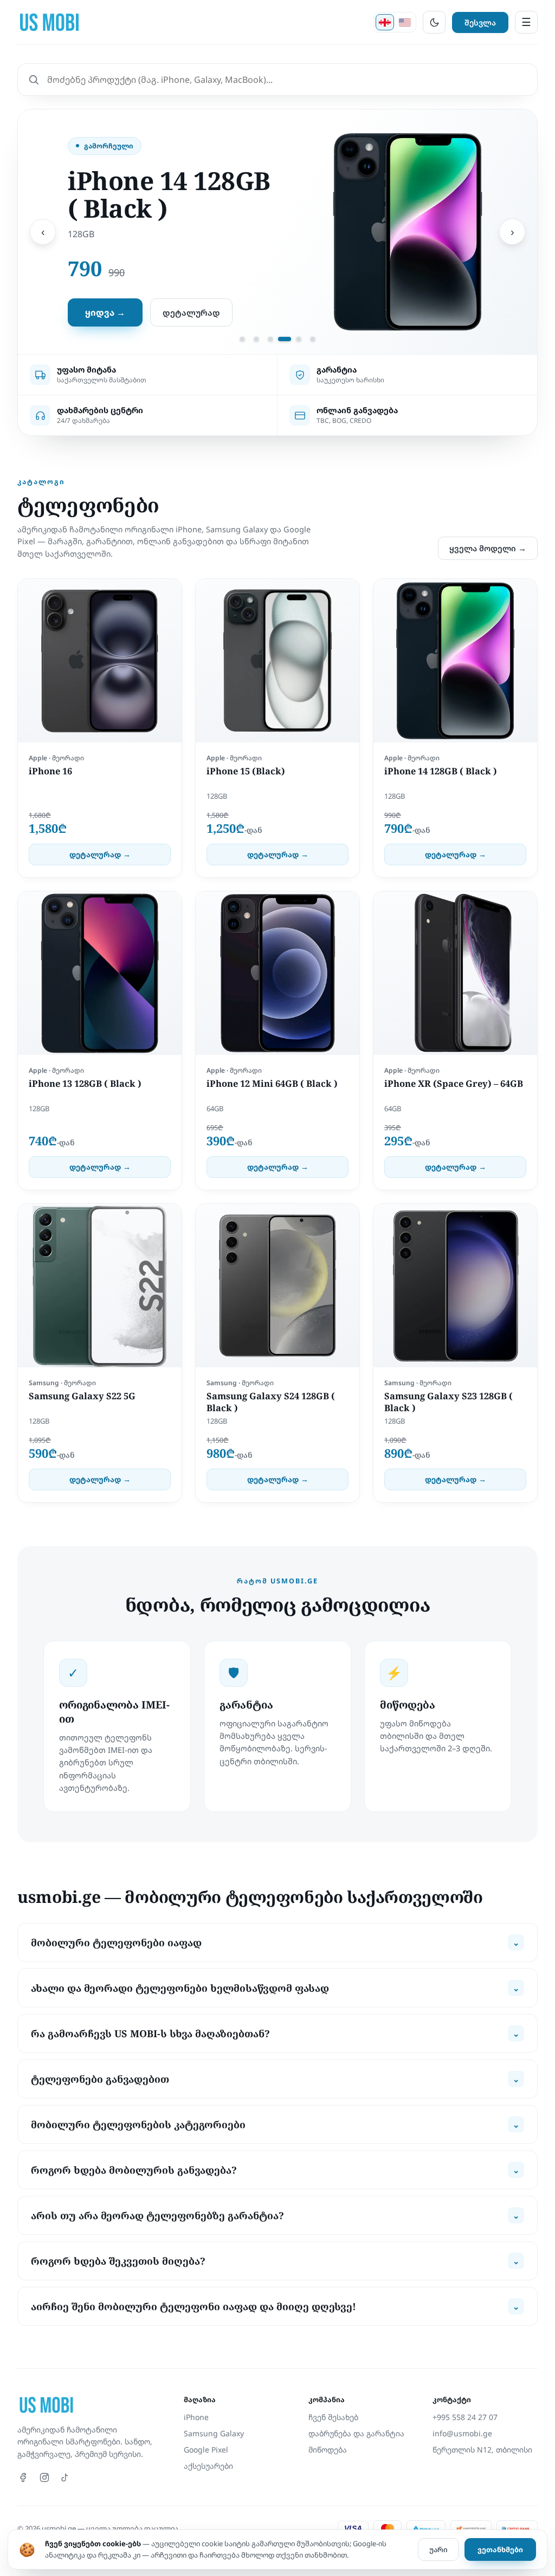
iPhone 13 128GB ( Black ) (85, 1084)
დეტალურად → (100, 855)
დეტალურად (191, 312)
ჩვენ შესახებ (333, 2417)
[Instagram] (44, 2477)
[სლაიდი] (242, 339)
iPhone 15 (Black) (246, 771)
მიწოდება (328, 2450)
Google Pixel (206, 2450)
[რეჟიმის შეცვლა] (434, 22)
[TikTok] (65, 2477)
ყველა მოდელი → (488, 548)
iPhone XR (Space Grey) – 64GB (454, 1084)
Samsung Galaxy (214, 2433)
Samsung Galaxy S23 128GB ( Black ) (448, 1402)
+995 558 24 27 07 (465, 2417)
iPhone (196, 2417)
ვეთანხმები (500, 2549)
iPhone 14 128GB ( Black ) (441, 771)
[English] (405, 22)
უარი (438, 2549)
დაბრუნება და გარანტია (356, 2433)
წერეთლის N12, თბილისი (482, 2450)
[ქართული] (385, 22)
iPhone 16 (50, 771)
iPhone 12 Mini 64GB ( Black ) (272, 1084)
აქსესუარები (208, 2466)
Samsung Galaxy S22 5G (82, 1396)
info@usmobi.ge (462, 2433)
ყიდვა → (105, 312)
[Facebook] (24, 2477)
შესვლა (480, 22)
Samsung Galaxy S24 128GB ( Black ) (271, 1402)
